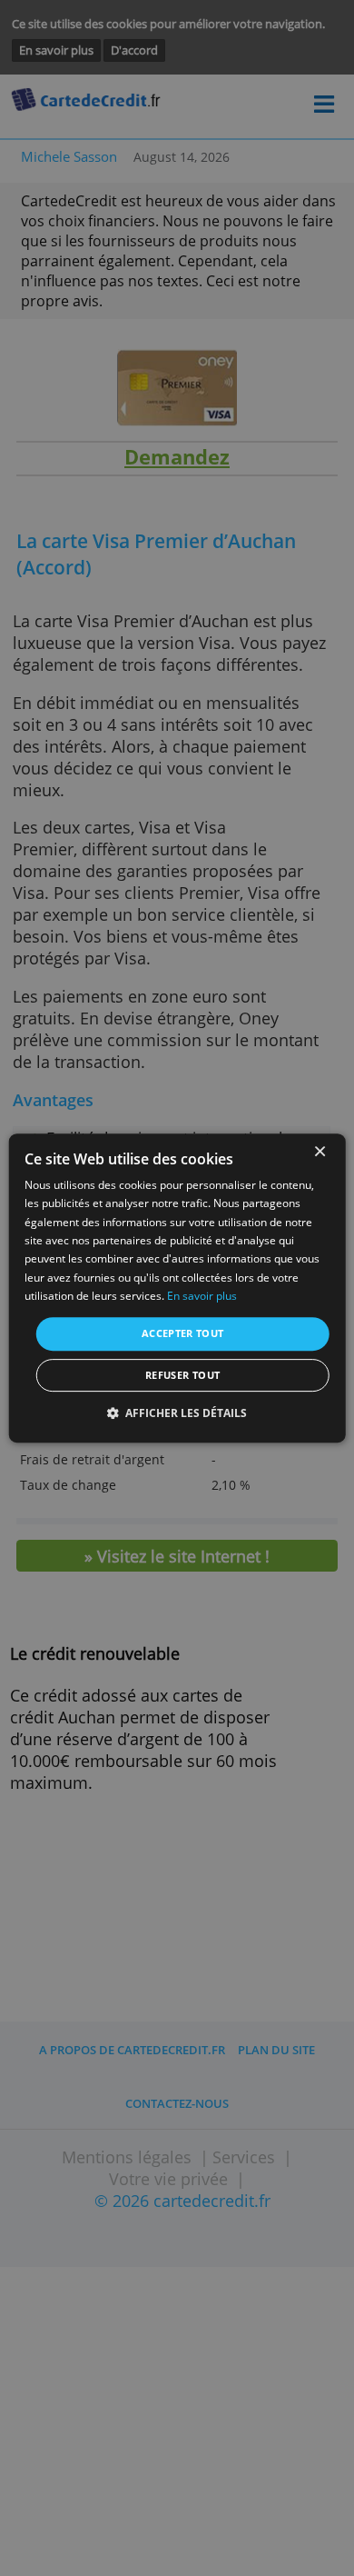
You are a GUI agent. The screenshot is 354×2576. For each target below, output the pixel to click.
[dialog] (177, 1288)
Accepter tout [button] (183, 1333)
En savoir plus (202, 1296)
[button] (177, 1413)
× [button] (319, 1152)
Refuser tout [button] (182, 1375)
